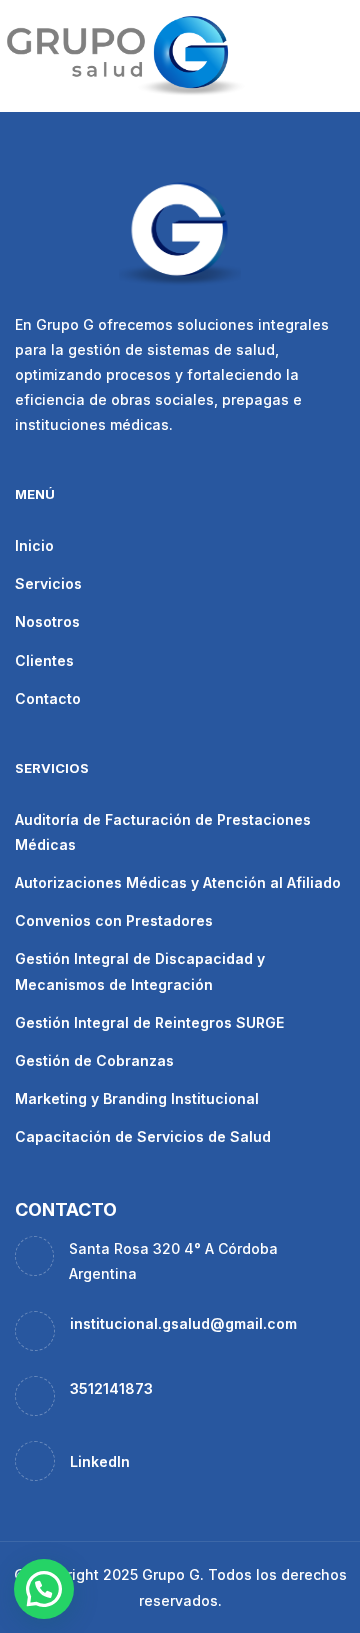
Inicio (34, 545)
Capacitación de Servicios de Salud (143, 1136)
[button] (44, 1589)
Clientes (44, 660)
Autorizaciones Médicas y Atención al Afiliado (178, 882)
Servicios (48, 583)
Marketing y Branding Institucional (137, 1098)
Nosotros (47, 621)
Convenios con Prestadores (114, 920)
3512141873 (111, 1388)
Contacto (48, 698)
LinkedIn (100, 1461)
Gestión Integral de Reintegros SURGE (149, 1022)
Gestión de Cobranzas (94, 1060)
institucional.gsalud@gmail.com (183, 1323)
